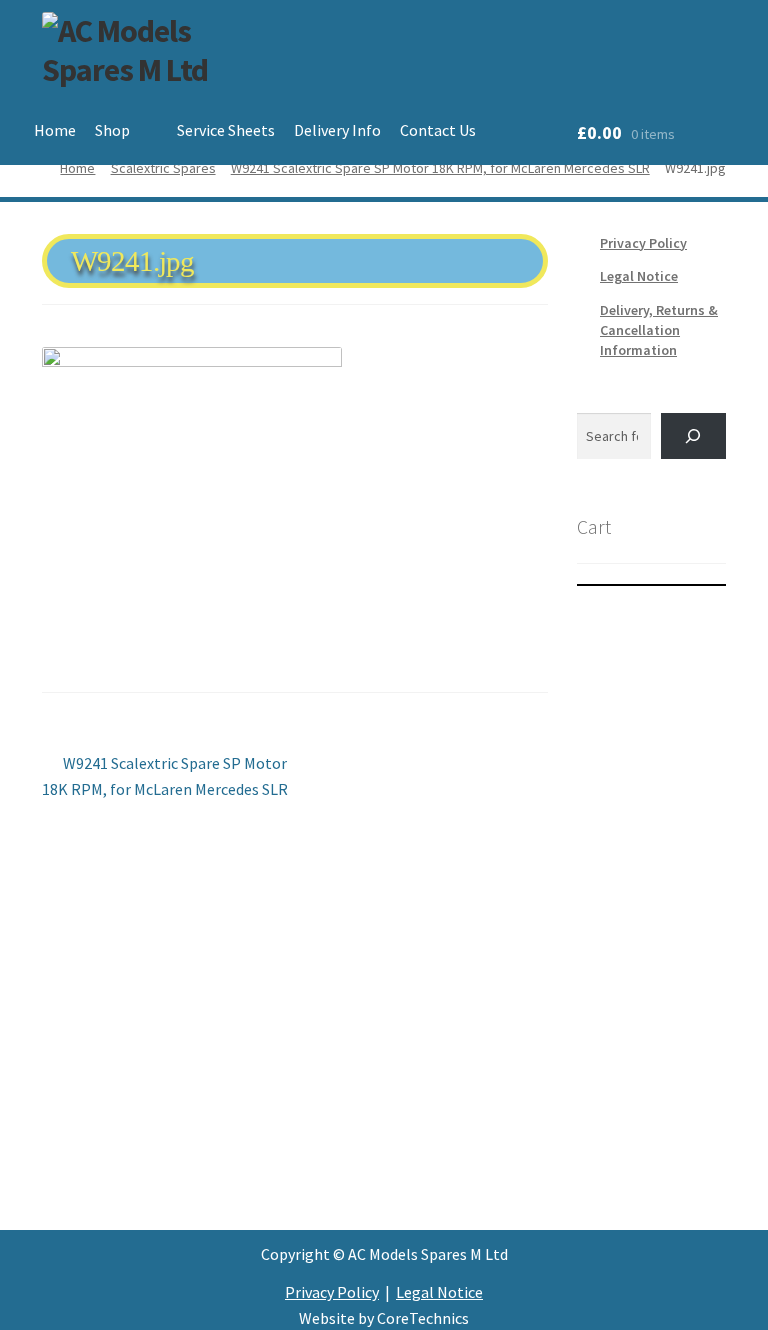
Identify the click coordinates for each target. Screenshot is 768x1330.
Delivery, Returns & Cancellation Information (659, 330)
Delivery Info (337, 130)
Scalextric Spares (163, 168)
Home (55, 130)
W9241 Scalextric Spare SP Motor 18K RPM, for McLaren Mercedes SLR (440, 168)
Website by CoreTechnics (384, 1318)
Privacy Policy (643, 243)
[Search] (693, 436)
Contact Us (438, 130)
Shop (112, 130)
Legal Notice (639, 276)
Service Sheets (226, 130)
